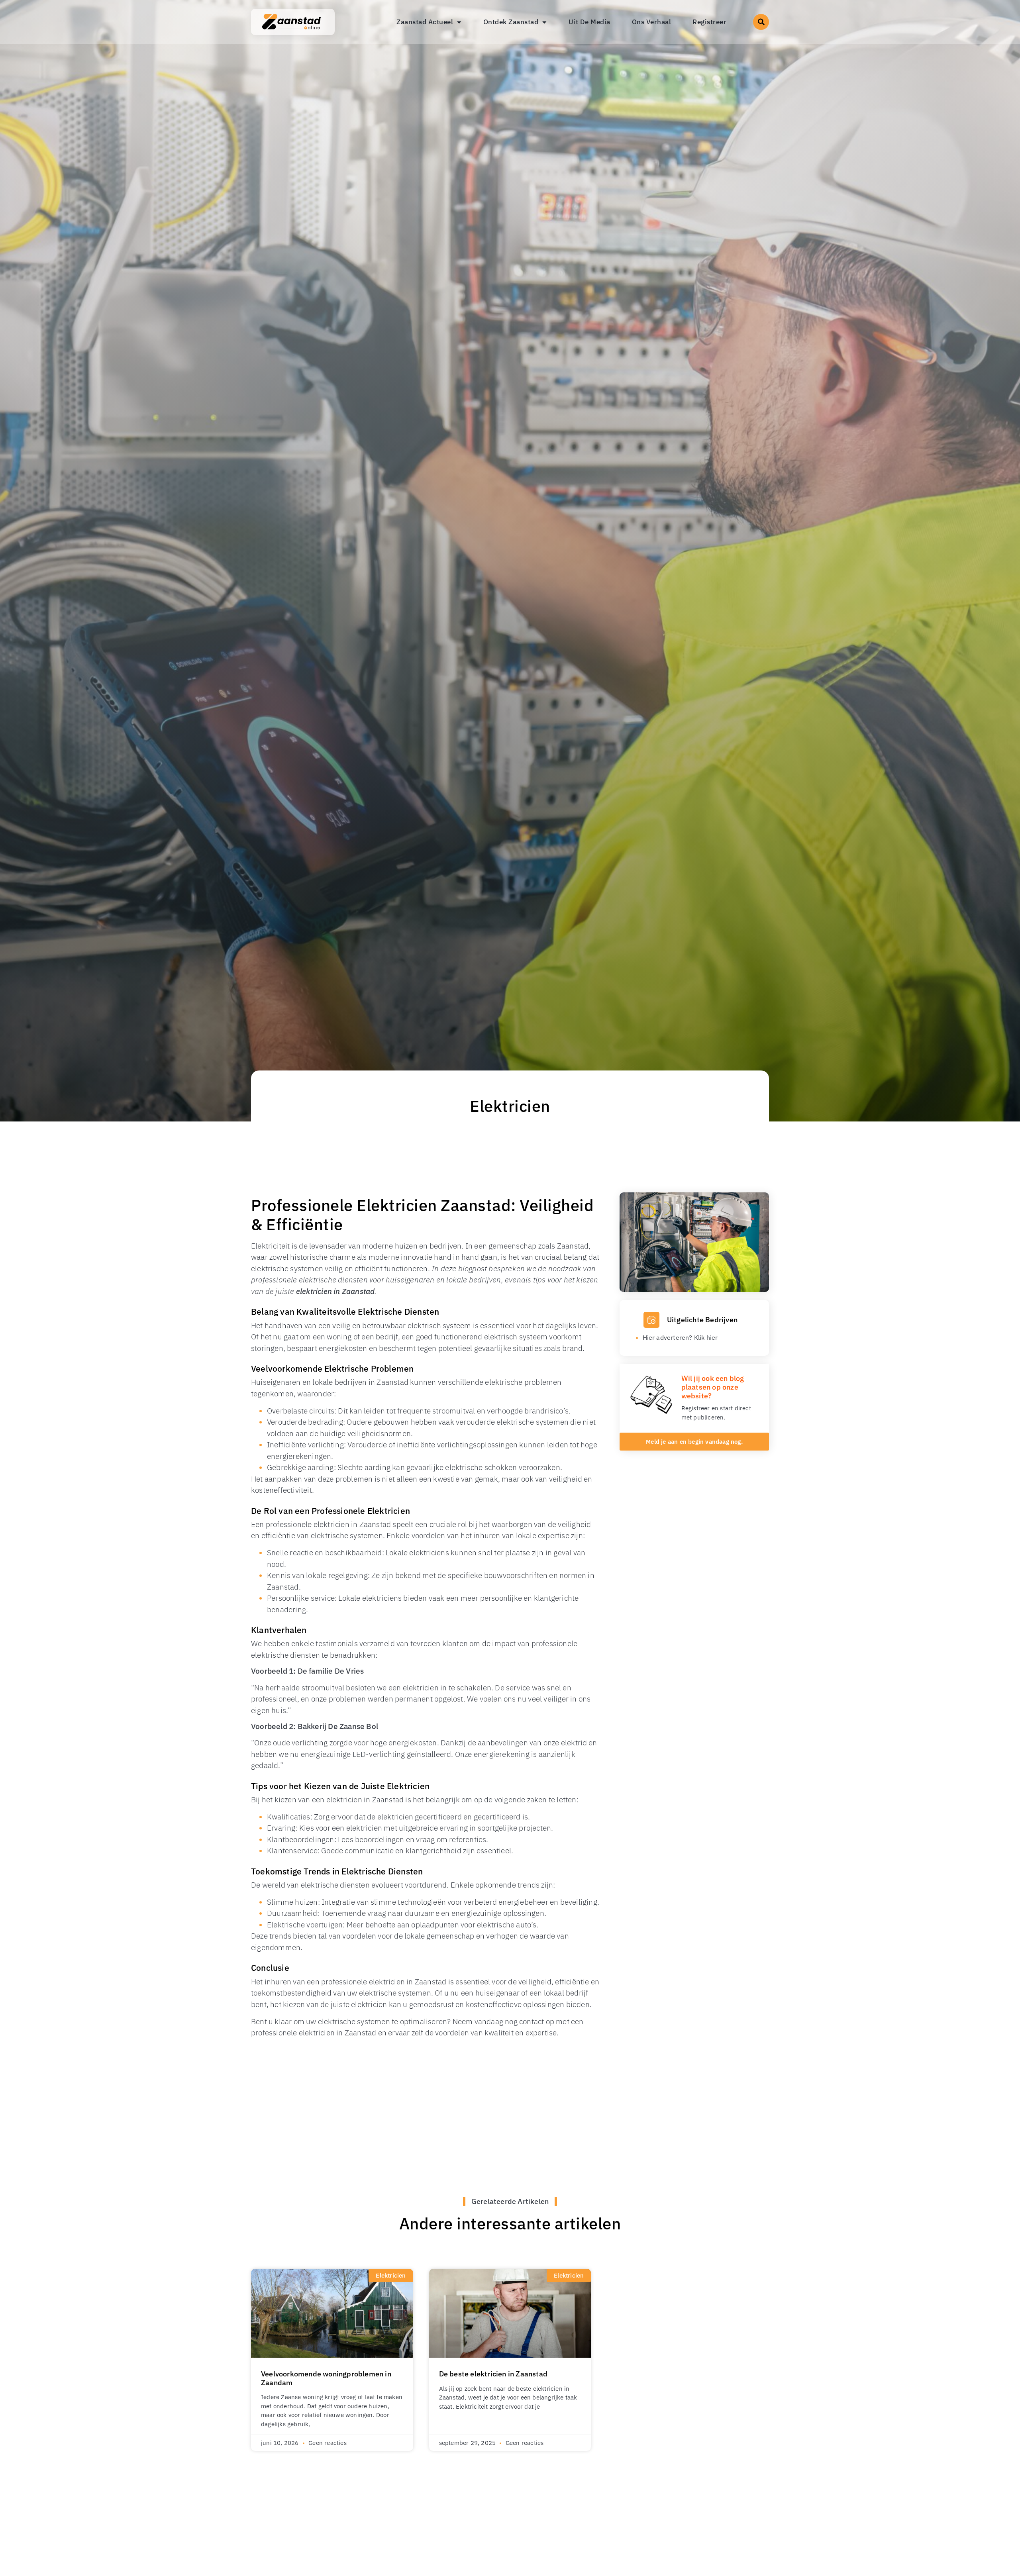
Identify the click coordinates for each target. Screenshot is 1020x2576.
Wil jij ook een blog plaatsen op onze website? (713, 1387)
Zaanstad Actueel (425, 22)
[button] (761, 22)
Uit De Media (589, 22)
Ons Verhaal (652, 22)
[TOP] (47, 2493)
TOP (29, 2493)
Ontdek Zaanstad (511, 22)
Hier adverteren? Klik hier (680, 1337)
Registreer (709, 22)
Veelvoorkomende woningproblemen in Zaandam (326, 2378)
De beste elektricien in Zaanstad (493, 2374)
